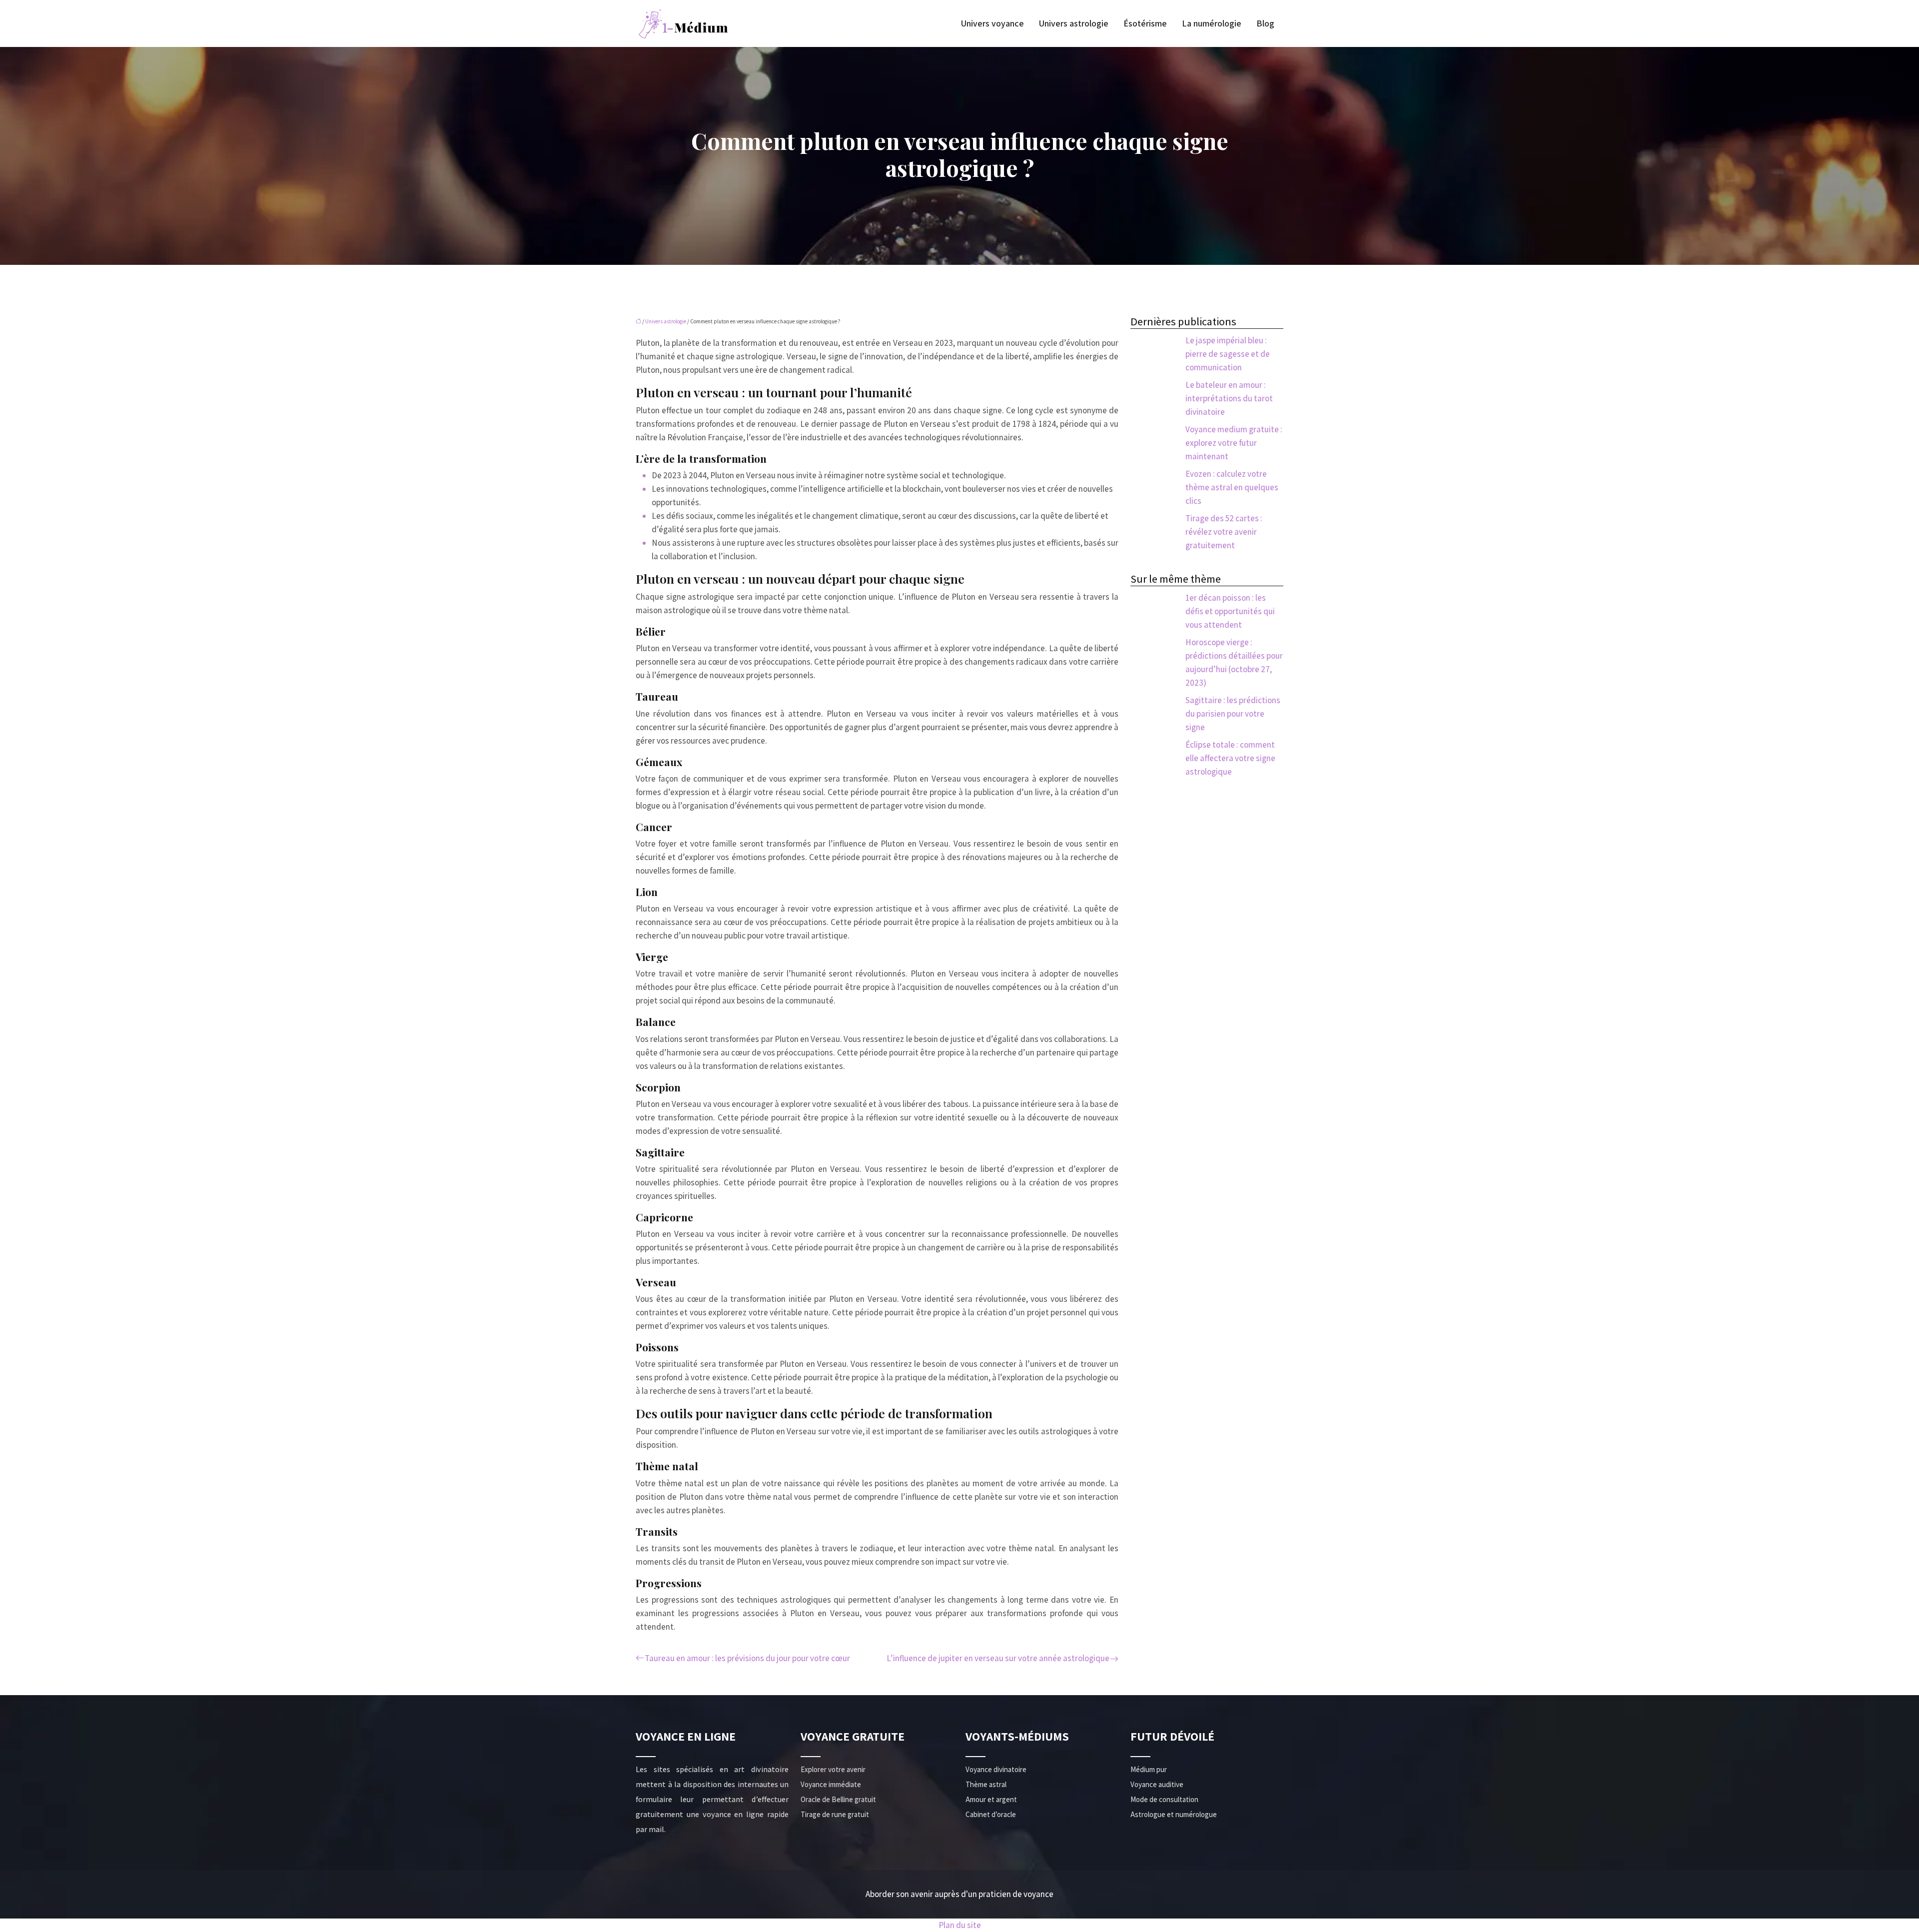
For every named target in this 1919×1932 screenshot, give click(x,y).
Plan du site (960, 1925)
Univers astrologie (1074, 23)
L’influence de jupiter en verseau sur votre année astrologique (998, 1658)
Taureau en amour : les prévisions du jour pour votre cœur (747, 1658)
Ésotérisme (1145, 23)
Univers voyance (992, 23)
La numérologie (1212, 23)
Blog (1265, 23)
